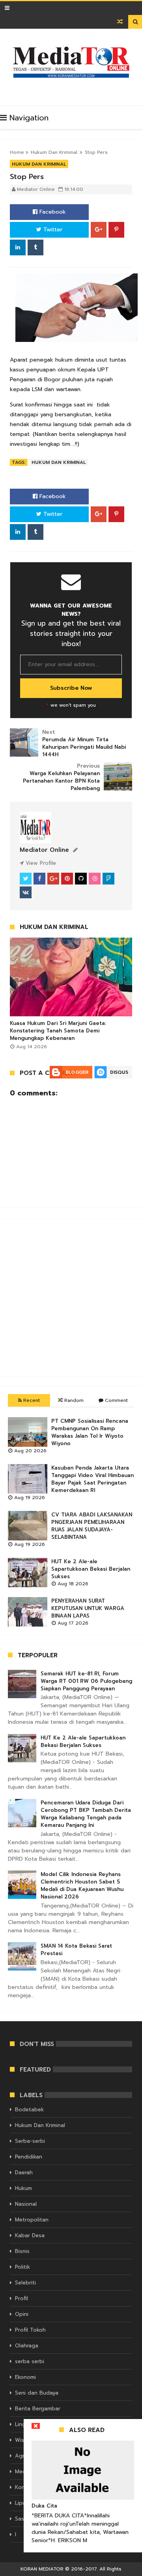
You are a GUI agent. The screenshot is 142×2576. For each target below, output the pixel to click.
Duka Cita (44, 2506)
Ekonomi (25, 2377)
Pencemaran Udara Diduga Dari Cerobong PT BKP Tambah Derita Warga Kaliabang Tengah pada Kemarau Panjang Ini (86, 1814)
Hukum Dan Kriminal (54, 152)
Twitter (52, 230)
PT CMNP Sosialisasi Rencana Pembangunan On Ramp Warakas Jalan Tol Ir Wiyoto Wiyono (90, 1432)
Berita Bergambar (38, 2409)
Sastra (23, 2519)
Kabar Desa (30, 2235)
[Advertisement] (71, 1298)
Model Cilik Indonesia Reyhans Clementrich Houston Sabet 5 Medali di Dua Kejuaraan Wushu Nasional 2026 (82, 1885)
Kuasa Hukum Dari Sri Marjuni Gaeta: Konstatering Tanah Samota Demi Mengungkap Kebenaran (58, 1031)
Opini (22, 2314)
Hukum (23, 2188)
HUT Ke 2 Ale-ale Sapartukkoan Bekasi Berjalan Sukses (91, 1569)
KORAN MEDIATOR (42, 2569)
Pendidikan (29, 2157)
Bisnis (22, 2251)
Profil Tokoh (30, 2330)
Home (17, 152)
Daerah (24, 2173)
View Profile (40, 863)
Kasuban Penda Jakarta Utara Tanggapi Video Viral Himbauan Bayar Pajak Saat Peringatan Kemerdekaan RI (92, 1479)
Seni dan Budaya (37, 2393)
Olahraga (27, 2346)
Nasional (26, 2204)
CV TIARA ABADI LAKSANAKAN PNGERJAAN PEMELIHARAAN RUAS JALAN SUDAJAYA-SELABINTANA (92, 1526)
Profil (21, 2298)
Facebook (52, 212)
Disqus (119, 1072)
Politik (22, 2267)
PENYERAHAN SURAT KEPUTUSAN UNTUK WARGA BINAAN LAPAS (88, 1608)
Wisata (24, 2440)
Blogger (77, 1072)
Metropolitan (32, 2220)
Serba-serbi (30, 2141)
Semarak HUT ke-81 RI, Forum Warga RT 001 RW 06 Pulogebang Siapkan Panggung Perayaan (86, 1681)
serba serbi (30, 2361)
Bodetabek (29, 2110)
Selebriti (25, 2283)
